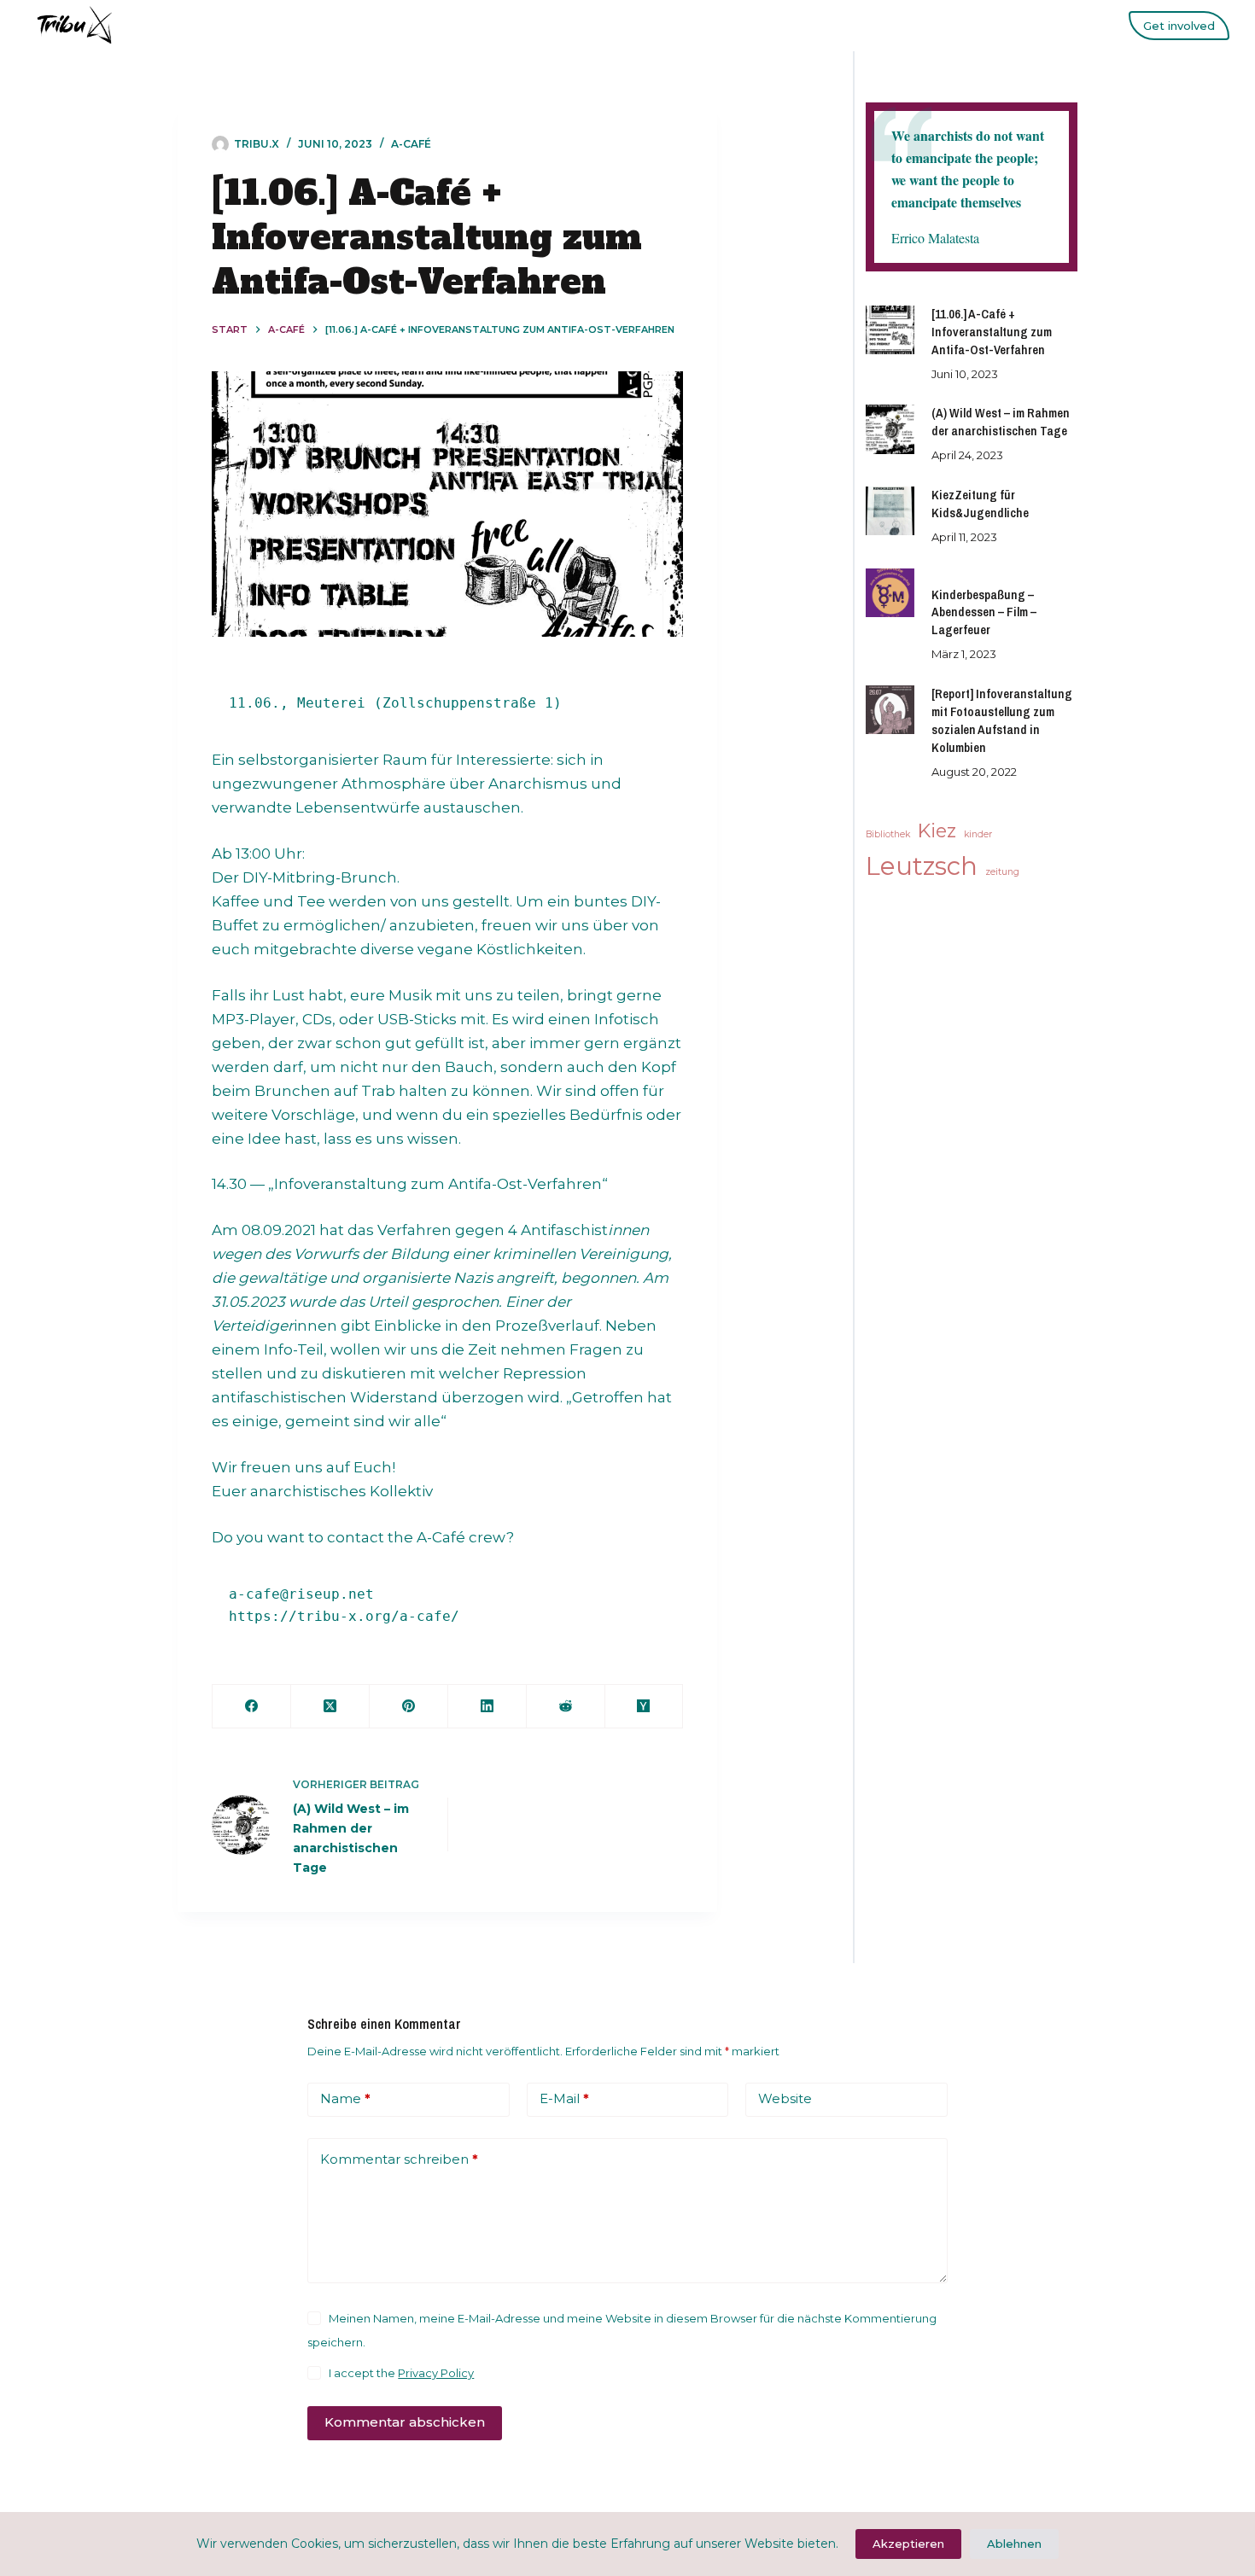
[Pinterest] (409, 1707)
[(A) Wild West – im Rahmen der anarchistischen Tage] (890, 429)
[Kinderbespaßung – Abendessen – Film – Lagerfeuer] (890, 593)
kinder (978, 834)
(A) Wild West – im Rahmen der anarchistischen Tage (1001, 422)
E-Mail (564, 2098)
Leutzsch (922, 866)
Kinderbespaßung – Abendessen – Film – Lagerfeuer (984, 613)
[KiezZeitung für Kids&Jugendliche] (890, 511)
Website (785, 2098)
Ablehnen (1014, 2544)
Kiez (937, 830)
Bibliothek (888, 834)
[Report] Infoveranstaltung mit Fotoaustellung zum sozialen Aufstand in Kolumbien (1002, 721)
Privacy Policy (436, 2373)
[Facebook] (252, 1707)
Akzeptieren (908, 2544)
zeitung (1002, 872)
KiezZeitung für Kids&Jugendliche (980, 504)
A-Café (411, 144)
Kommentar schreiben (399, 2159)
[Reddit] (566, 1707)
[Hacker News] (645, 1707)
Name (345, 2098)
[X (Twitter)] (330, 1707)
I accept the (401, 2373)
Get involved (1179, 26)
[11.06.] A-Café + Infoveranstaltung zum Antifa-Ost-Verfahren (992, 332)
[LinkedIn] (487, 1707)
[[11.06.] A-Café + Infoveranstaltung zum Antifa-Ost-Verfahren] (890, 330)
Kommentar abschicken (405, 2422)
